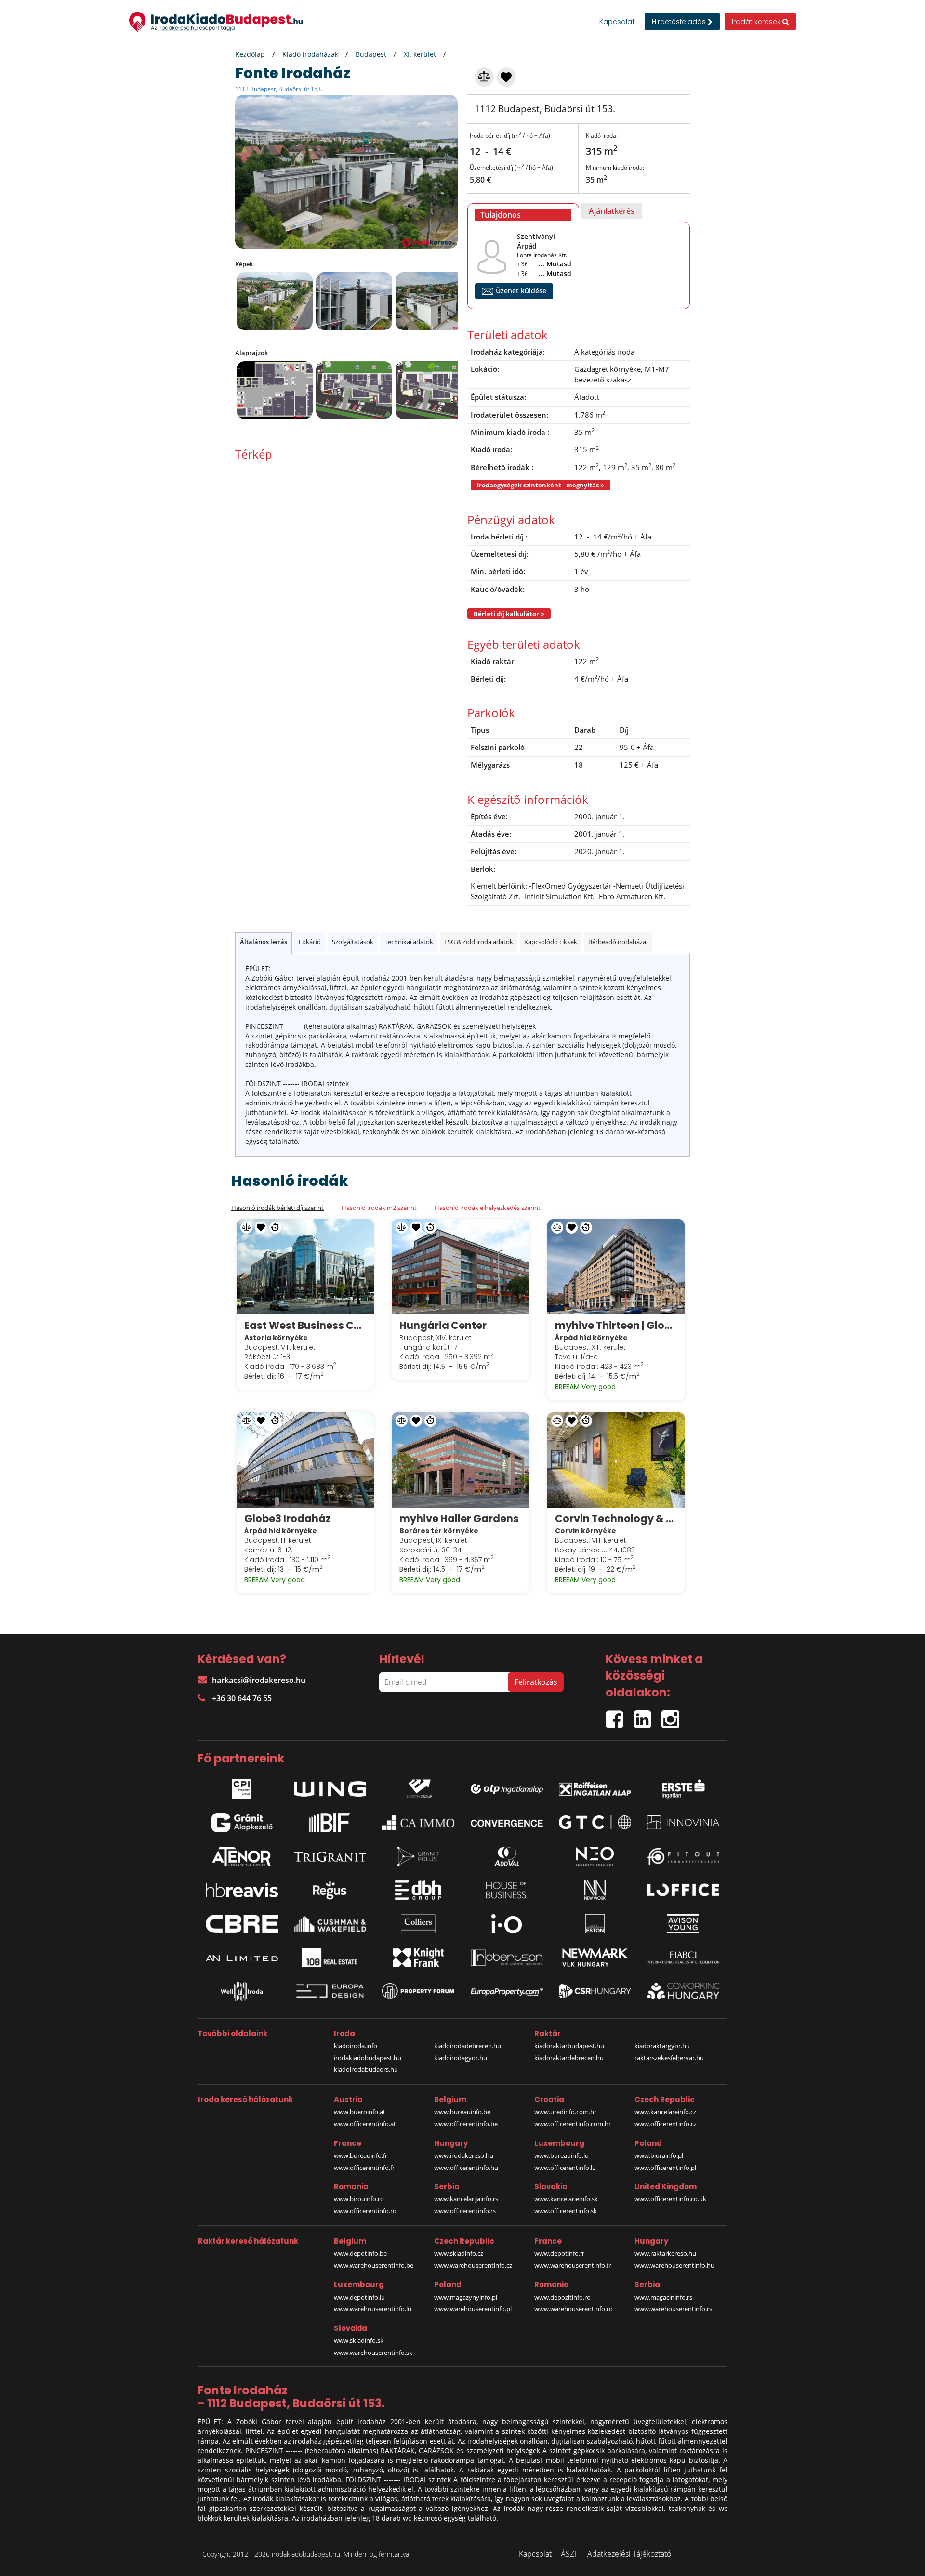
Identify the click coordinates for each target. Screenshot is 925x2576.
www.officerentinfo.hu (466, 2168)
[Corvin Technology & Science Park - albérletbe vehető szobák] (616, 1460)
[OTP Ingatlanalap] (507, 1786)
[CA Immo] (418, 1823)
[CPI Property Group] (242, 1787)
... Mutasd (555, 264)
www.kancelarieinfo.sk (566, 2199)
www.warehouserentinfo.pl (473, 2309)
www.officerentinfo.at (365, 2124)
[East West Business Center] (305, 1267)
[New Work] (595, 1890)
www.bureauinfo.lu (562, 2155)
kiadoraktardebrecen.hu (569, 2058)
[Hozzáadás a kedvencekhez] (507, 76)
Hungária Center (443, 1325)
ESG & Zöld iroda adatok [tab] (479, 942)
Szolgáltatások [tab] (353, 942)
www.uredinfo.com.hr (565, 2112)
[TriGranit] (330, 1856)
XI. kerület (420, 54)
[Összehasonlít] (485, 76)
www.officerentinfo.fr (364, 2168)
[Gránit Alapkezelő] (242, 1823)
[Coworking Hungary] (683, 1991)
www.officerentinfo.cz (666, 2124)
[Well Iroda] (242, 1991)
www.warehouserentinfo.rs (673, 2309)
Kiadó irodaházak (310, 54)
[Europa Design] (330, 1991)
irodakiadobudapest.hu (368, 2058)
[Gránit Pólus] (418, 1856)
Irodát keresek (757, 22)
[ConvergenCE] (507, 1823)
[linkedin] (647, 1715)
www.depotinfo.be (360, 2253)
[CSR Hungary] (595, 1991)
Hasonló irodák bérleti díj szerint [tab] (277, 1208)
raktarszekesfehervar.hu (669, 2058)
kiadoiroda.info (356, 2046)
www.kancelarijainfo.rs (466, 2199)
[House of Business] (507, 1890)
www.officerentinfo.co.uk (670, 2199)
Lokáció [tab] (310, 942)
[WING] (330, 1787)
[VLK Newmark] (595, 1958)
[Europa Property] (507, 1991)
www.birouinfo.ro (359, 2199)
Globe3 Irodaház (288, 1518)
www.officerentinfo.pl (665, 2168)
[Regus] (330, 1890)
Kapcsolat (617, 22)
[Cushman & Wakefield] (330, 1924)
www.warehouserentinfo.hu (674, 2265)
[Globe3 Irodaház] (305, 1460)
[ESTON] (595, 1924)
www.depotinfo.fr (559, 2253)
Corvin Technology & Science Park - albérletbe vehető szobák (616, 1518)
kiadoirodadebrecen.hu (468, 2046)
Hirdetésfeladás (680, 22)
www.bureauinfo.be (462, 2112)
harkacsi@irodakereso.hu (259, 1680)
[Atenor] (242, 1856)
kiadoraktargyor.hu (662, 2046)
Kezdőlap (250, 54)
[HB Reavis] (242, 1890)
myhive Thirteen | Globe (616, 1325)
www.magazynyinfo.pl (466, 2297)
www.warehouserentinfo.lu (373, 2309)
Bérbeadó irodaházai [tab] (618, 942)
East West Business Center (305, 1325)
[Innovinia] (683, 1822)
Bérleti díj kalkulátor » (509, 614)
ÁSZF (569, 2554)
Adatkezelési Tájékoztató (629, 2554)
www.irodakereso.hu (464, 2155)
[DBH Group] (418, 1890)
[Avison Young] (683, 1924)
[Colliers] (418, 1924)
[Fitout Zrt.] (683, 1856)
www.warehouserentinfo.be (374, 2265)
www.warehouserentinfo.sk (373, 2353)
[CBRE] (242, 1924)
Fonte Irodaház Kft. (542, 255)
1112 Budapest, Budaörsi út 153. (279, 89)
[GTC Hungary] (595, 1822)
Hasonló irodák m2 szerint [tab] (379, 1208)
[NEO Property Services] (595, 1856)
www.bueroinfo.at (360, 2112)
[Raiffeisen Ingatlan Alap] (595, 1786)
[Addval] (507, 1856)
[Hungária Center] (460, 1267)
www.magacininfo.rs (663, 2297)
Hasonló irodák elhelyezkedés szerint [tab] (488, 1208)
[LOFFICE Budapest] (683, 1890)
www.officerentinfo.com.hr (573, 2124)
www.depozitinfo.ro (562, 2297)
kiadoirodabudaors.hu (366, 2069)
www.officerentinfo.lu (565, 2168)
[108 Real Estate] (330, 1958)
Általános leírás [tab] (264, 942)
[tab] (523, 213)
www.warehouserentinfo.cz (473, 2265)
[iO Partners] (507, 1924)
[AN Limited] (242, 1958)
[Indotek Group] (418, 1787)
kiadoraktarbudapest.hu (569, 2046)
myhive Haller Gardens (459, 1518)
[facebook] (620, 1715)
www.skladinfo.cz (459, 2253)
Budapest (371, 54)
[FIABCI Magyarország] (683, 1958)
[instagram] (673, 1715)
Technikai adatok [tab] (409, 942)
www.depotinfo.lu (359, 2297)
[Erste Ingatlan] (683, 1787)
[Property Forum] (418, 1991)
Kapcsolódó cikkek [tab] (551, 942)
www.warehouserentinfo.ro (574, 2309)
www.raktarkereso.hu (665, 2253)
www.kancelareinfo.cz (665, 2112)
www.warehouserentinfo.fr (573, 2265)
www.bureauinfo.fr (361, 2155)
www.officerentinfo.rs (465, 2211)
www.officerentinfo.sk (566, 2211)
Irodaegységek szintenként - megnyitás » (541, 485)
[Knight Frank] (418, 1958)
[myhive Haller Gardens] (460, 1460)
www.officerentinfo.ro (365, 2211)
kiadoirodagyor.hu (461, 2058)
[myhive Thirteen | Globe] (616, 1267)
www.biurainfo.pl (659, 2155)
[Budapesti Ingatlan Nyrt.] (330, 1823)
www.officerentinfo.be (466, 2124)
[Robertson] (507, 1958)
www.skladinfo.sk (359, 2340)
